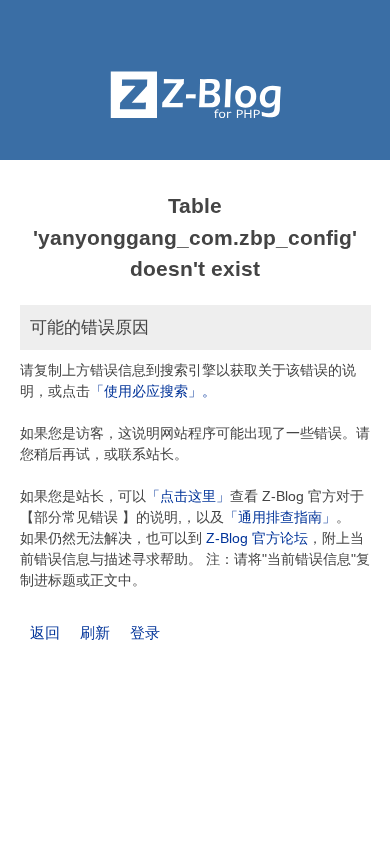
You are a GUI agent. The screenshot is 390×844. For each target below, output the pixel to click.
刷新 (95, 632)
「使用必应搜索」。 (153, 391)
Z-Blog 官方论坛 (257, 538)
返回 (45, 632)
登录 (145, 632)
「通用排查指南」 (280, 517)
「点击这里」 (188, 496)
